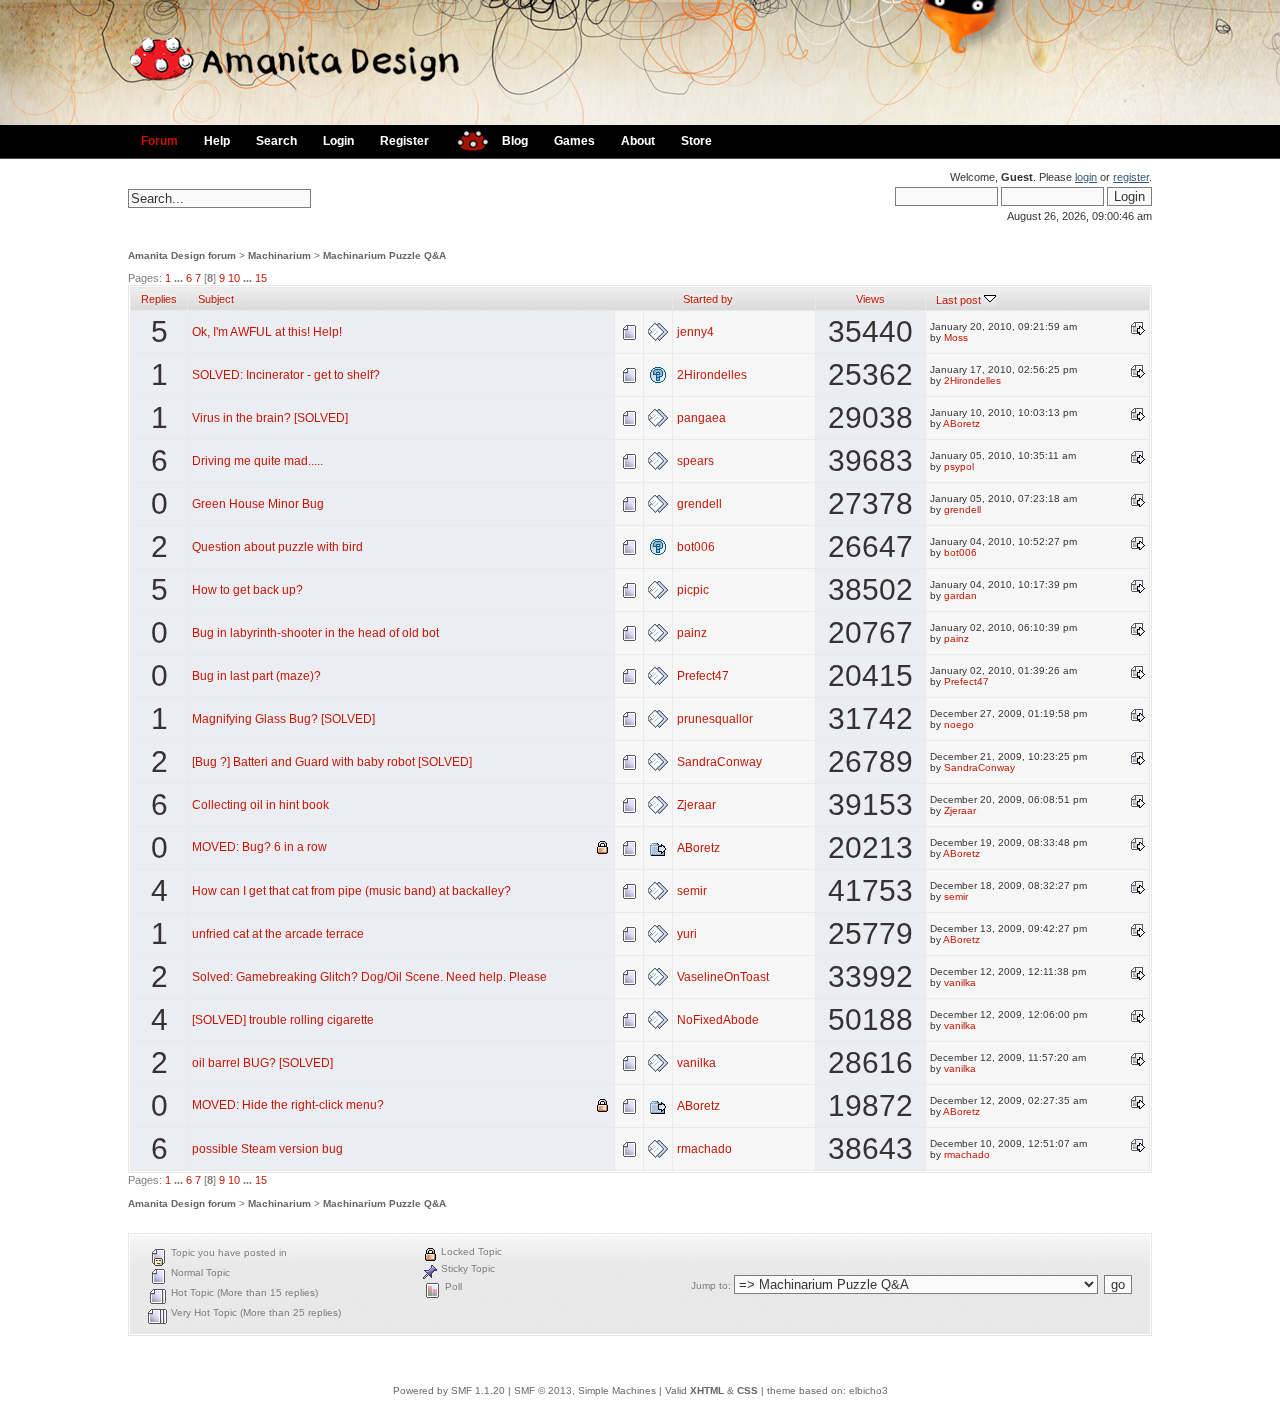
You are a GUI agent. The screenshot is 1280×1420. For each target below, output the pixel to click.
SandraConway (719, 762)
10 (234, 278)
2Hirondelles (712, 375)
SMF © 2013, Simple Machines (585, 1390)
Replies (159, 299)
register (1131, 177)
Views (870, 299)
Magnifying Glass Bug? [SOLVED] (283, 719)
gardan (960, 595)
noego (959, 724)
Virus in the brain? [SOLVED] (270, 418)
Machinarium (279, 255)
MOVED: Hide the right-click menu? (288, 1105)
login (1086, 177)
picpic (693, 590)
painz (692, 633)
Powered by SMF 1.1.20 (449, 1390)
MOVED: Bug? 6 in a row (259, 847)
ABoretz (961, 423)
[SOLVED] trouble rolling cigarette (283, 1020)
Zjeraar (696, 805)
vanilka (960, 982)
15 (261, 278)
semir (692, 891)
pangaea (701, 418)
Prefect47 (703, 676)
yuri (687, 934)
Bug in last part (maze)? (256, 676)
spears (695, 461)
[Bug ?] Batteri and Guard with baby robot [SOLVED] (332, 762)
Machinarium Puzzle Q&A (384, 255)
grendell (699, 504)
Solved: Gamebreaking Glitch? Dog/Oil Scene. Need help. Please (369, 977)
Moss (956, 337)
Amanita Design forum (182, 255)
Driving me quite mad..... (257, 461)
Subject (216, 299)
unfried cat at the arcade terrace (278, 934)
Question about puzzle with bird (277, 547)
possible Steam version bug (267, 1149)
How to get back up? (247, 590)
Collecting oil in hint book (260, 805)
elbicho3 (868, 1390)
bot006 (696, 547)
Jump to (709, 1285)
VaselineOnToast (723, 977)
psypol (959, 466)
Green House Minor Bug (258, 504)
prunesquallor (715, 719)
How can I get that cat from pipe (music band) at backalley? (351, 891)
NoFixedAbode (718, 1020)
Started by (708, 299)
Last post (960, 300)
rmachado (704, 1149)
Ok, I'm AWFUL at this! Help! (267, 332)
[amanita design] (465, 138)
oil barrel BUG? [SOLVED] (262, 1063)
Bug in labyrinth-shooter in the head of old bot (315, 633)
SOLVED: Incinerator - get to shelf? (286, 375)
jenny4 (695, 332)
